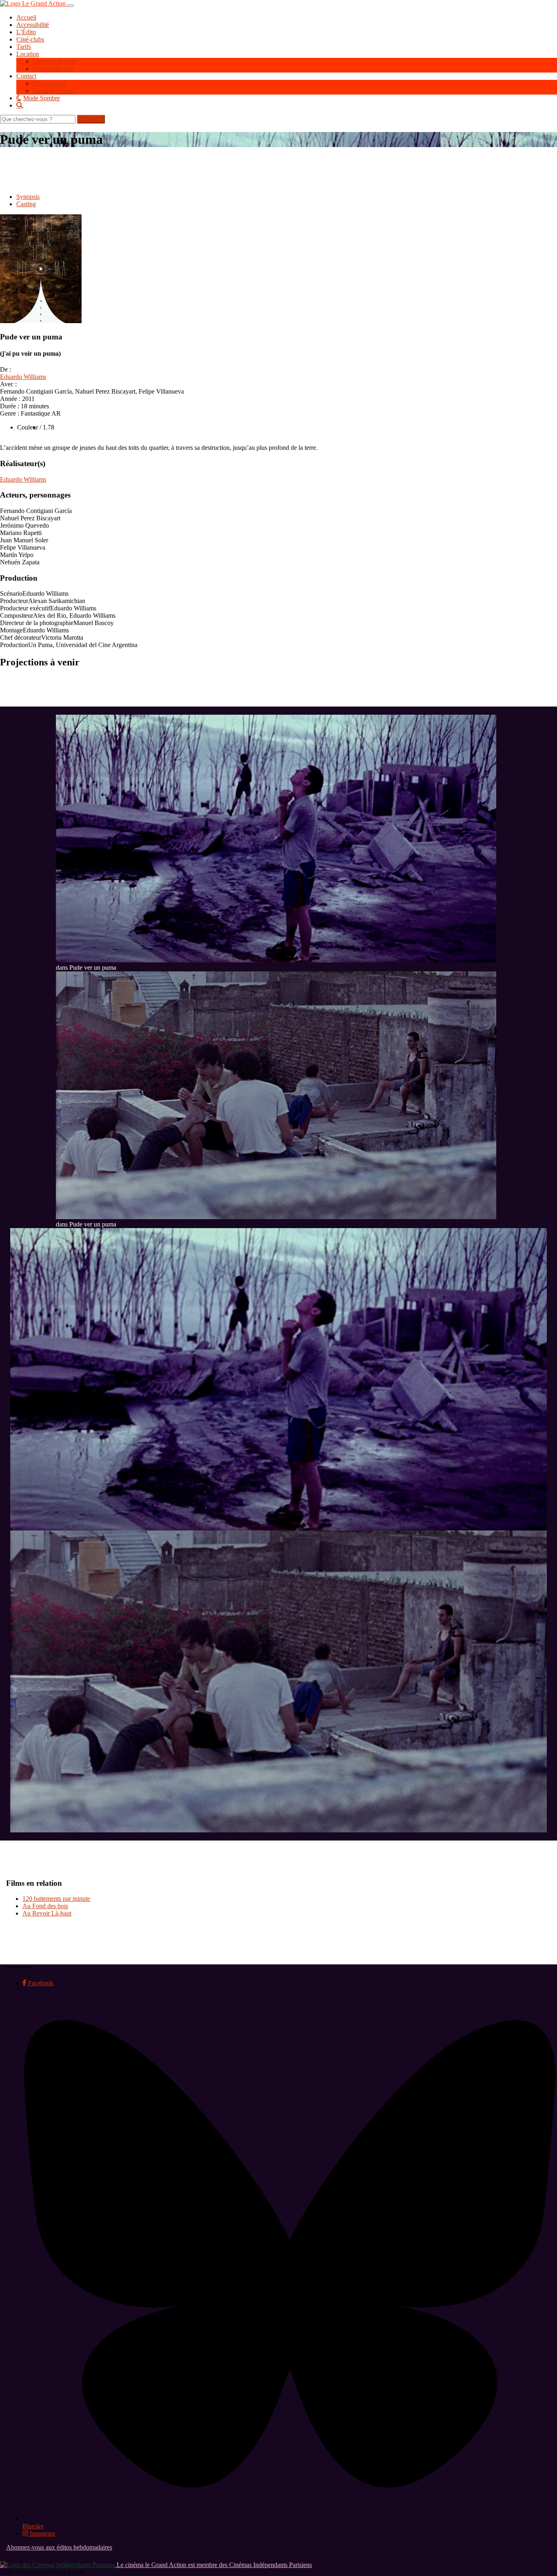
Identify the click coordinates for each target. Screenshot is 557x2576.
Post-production (53, 69)
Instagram (42, 2533)
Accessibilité (33, 25)
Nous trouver (50, 83)
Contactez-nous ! (54, 91)
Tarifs (24, 47)
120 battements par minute (56, 1899)
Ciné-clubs (30, 39)
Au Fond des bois (45, 1906)
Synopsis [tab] (28, 197)
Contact (26, 76)
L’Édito (26, 32)
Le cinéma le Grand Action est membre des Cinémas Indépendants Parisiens (213, 2565)
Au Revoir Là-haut (47, 1913)
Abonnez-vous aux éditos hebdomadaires (59, 2547)
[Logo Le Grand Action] (34, 3)
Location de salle (54, 61)
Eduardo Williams (23, 377)
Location (28, 54)
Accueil (26, 17)
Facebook (40, 1983)
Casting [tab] (26, 204)
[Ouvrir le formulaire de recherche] (287, 105)
